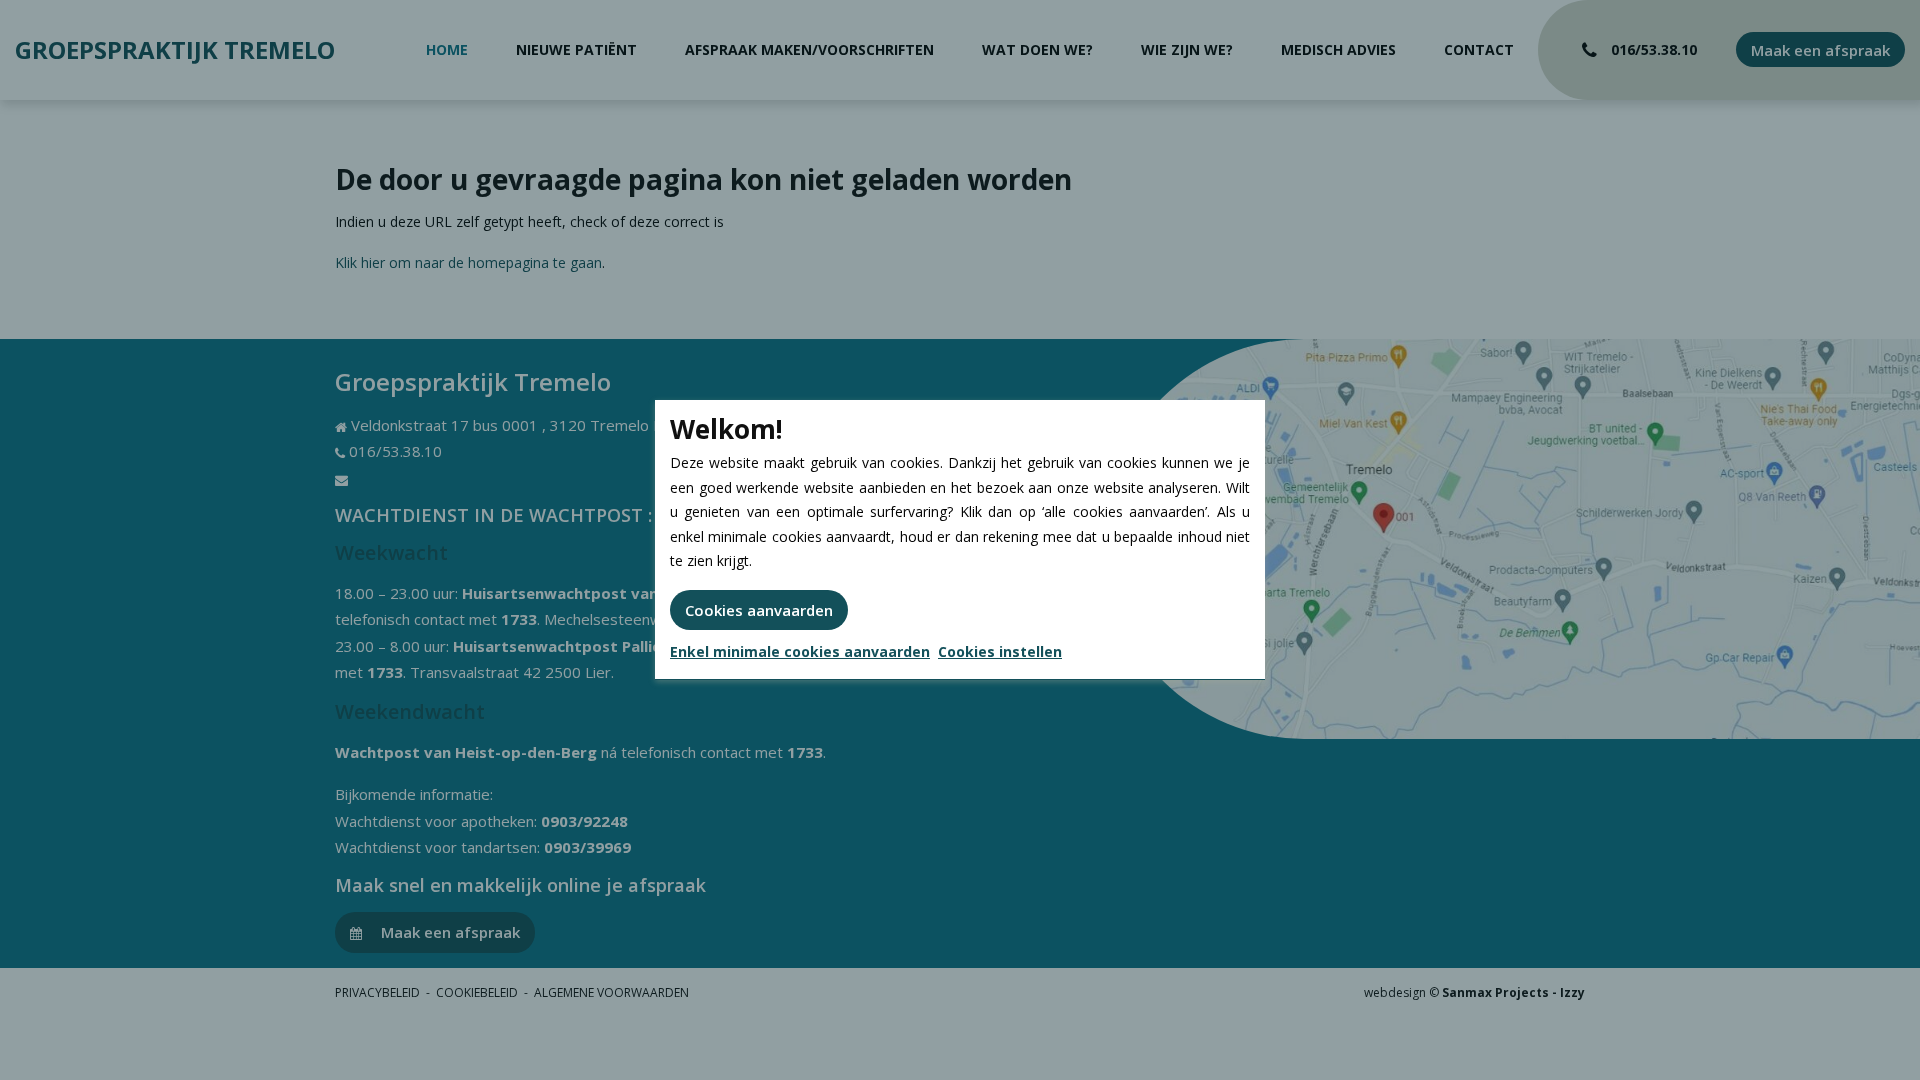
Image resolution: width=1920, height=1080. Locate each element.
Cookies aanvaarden (759, 610)
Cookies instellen (1000, 651)
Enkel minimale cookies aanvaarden (800, 652)
